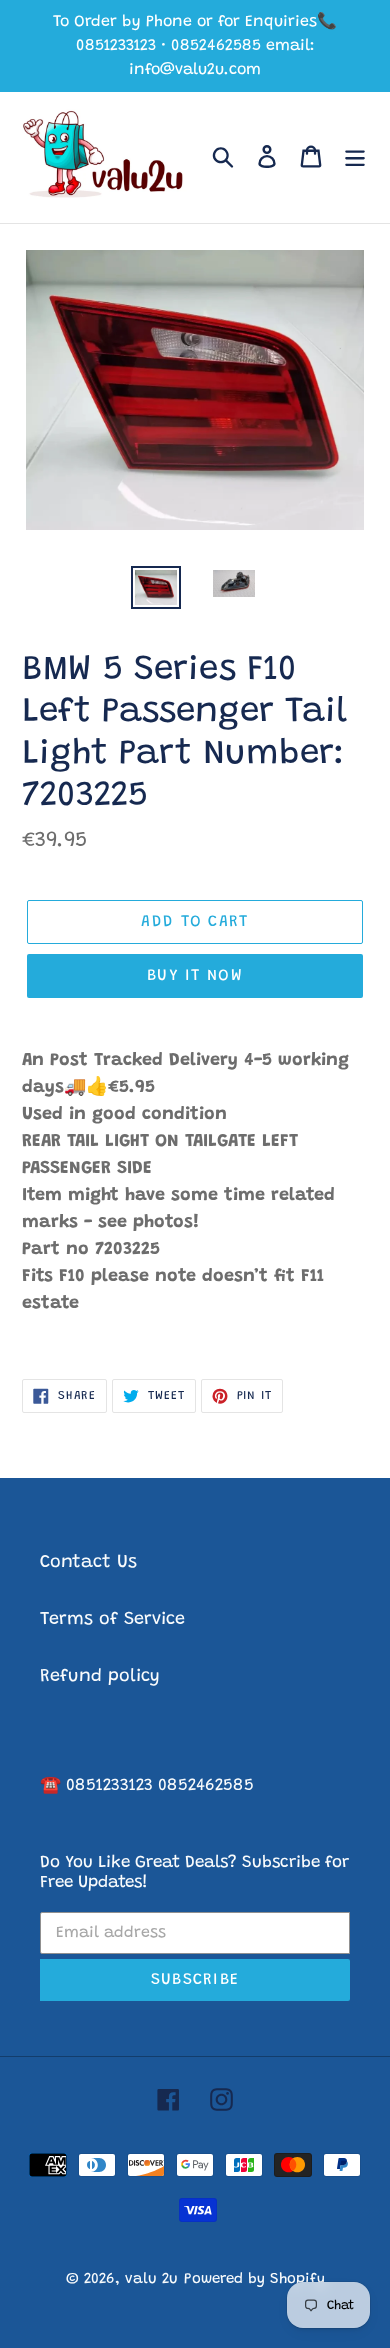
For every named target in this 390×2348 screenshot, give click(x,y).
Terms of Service (112, 1620)
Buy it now (195, 976)
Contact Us (88, 1563)
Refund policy (100, 1677)
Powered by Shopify (254, 2279)
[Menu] (355, 157)
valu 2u (151, 2279)
